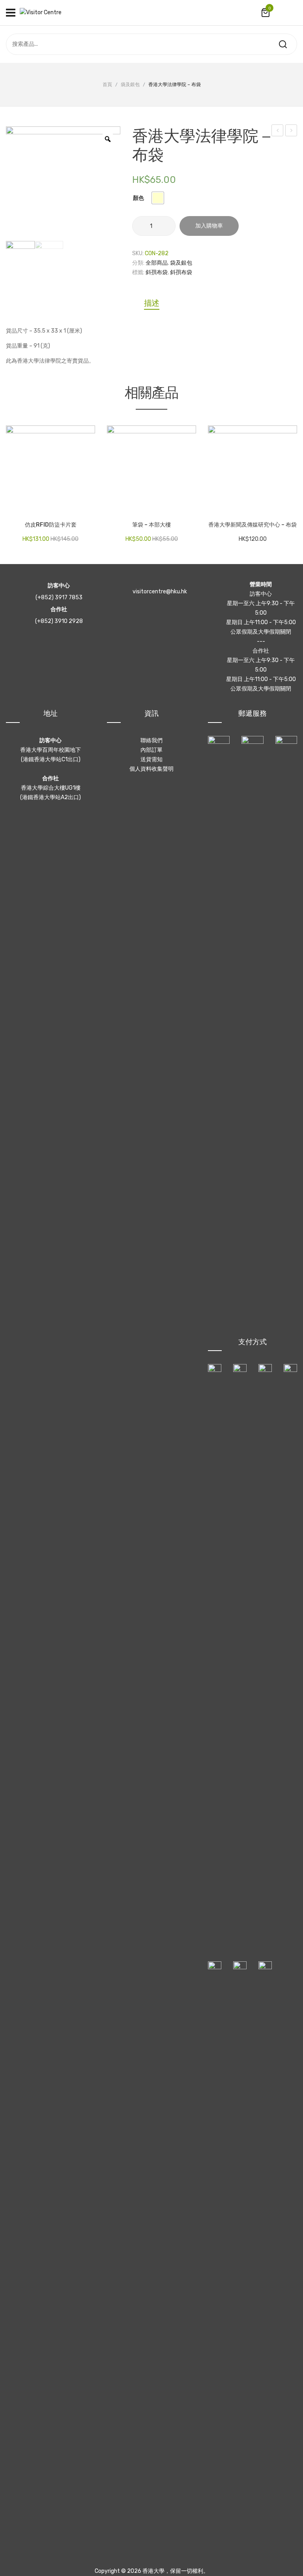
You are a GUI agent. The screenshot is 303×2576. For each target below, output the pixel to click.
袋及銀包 (130, 85)
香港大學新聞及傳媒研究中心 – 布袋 (252, 525)
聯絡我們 (151, 740)
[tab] (152, 303)
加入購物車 (209, 226)
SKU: (138, 253)
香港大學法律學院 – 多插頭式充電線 (278, 132)
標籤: (138, 272)
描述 (152, 303)
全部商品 (157, 263)
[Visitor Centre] (41, 12)
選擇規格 (16, 507)
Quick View (36, 507)
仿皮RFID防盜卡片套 (51, 525)
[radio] (158, 198)
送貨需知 (151, 759)
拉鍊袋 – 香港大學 (291, 132)
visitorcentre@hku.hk (160, 592)
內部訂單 (151, 750)
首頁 (107, 85)
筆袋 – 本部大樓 (151, 525)
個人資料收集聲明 (151, 769)
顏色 (138, 198)
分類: (138, 263)
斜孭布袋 (157, 272)
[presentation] (7, 479)
